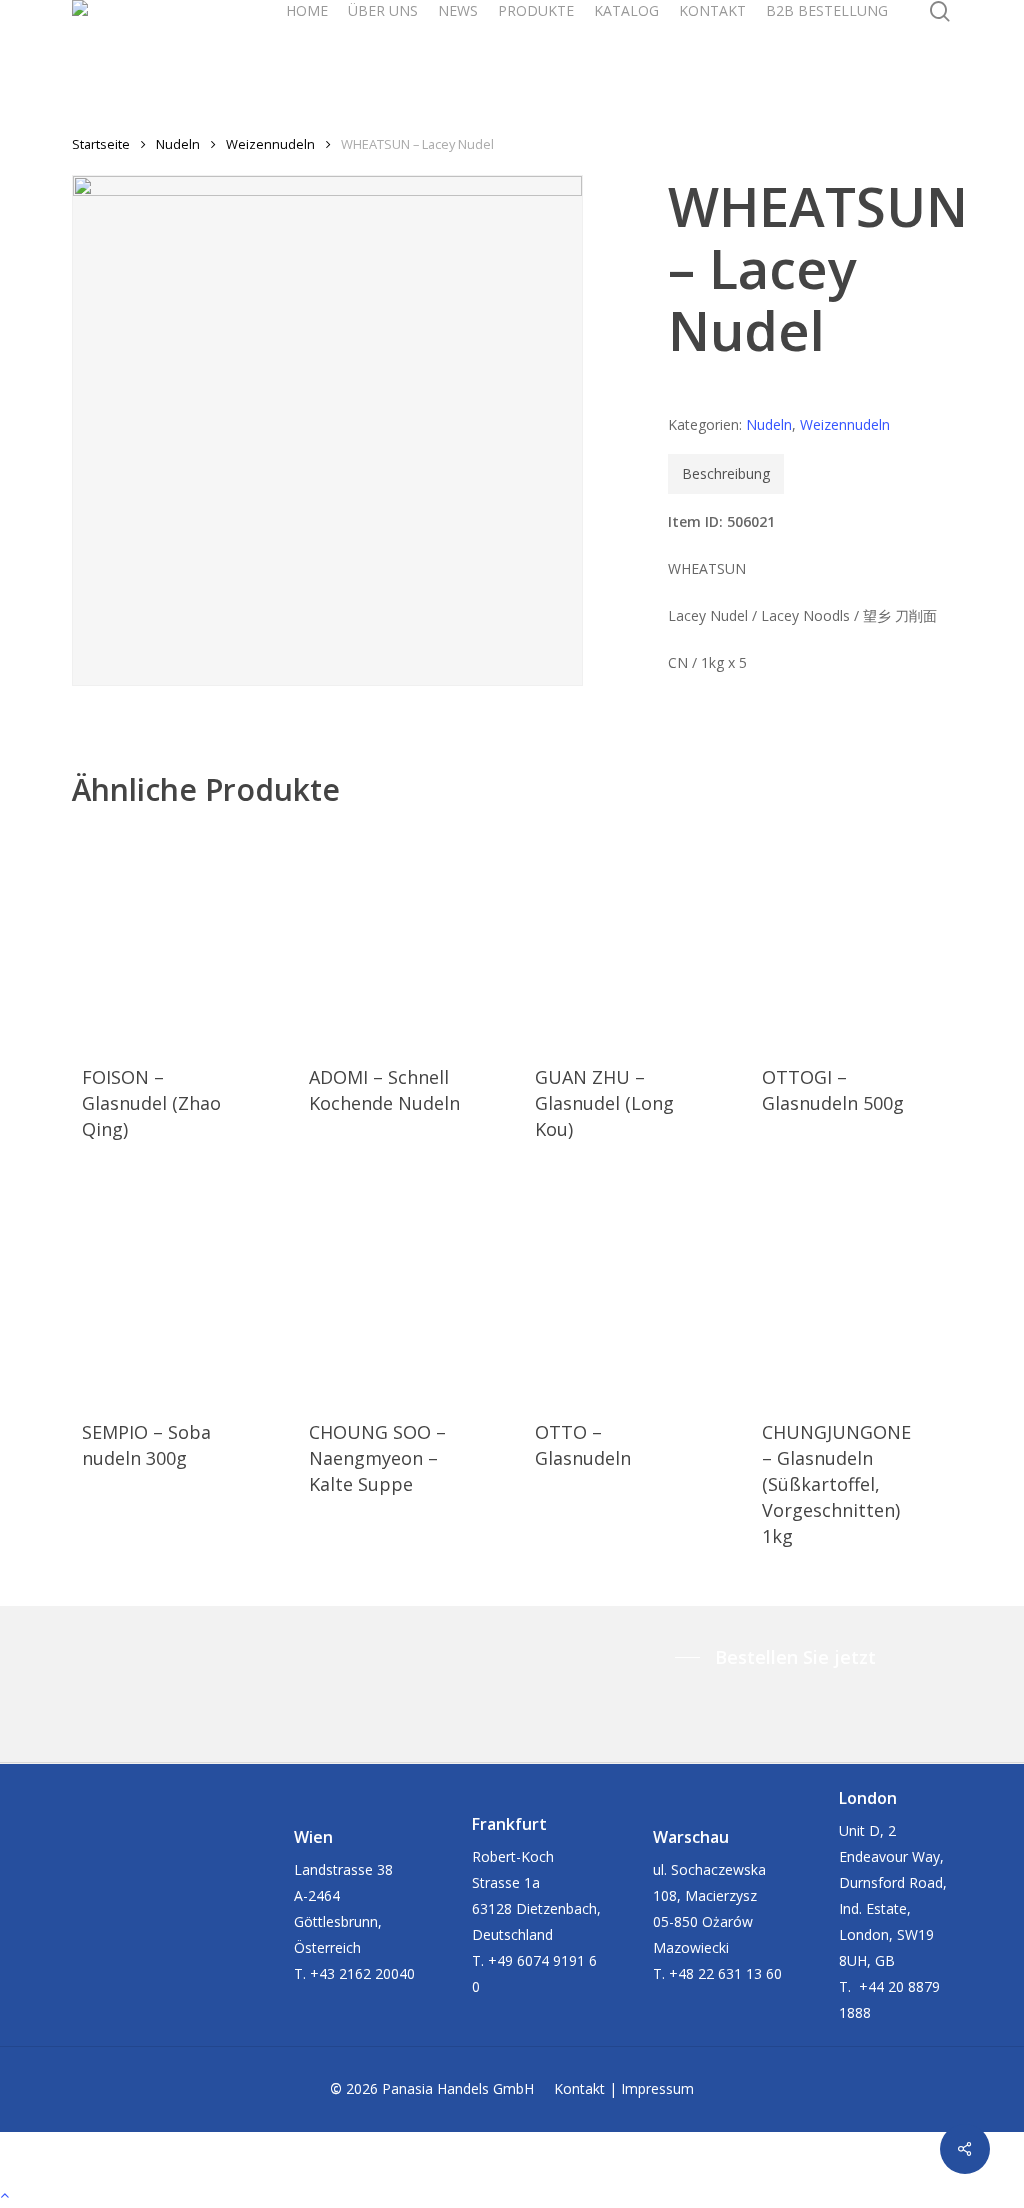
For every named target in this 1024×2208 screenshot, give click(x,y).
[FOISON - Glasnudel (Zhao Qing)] (163, 936)
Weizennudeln (270, 144)
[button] (780, 1657)
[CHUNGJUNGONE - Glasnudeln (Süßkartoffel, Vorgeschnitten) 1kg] (843, 1290)
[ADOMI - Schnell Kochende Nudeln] (390, 936)
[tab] (726, 474)
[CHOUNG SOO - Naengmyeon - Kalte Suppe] (390, 1290)
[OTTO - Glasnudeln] (616, 1290)
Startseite (101, 144)
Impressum (657, 2088)
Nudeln (178, 144)
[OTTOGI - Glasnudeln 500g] (843, 936)
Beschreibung (726, 473)
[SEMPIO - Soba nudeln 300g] (163, 1290)
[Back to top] (512, 2195)
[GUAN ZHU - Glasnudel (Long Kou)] (616, 936)
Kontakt (579, 2088)
